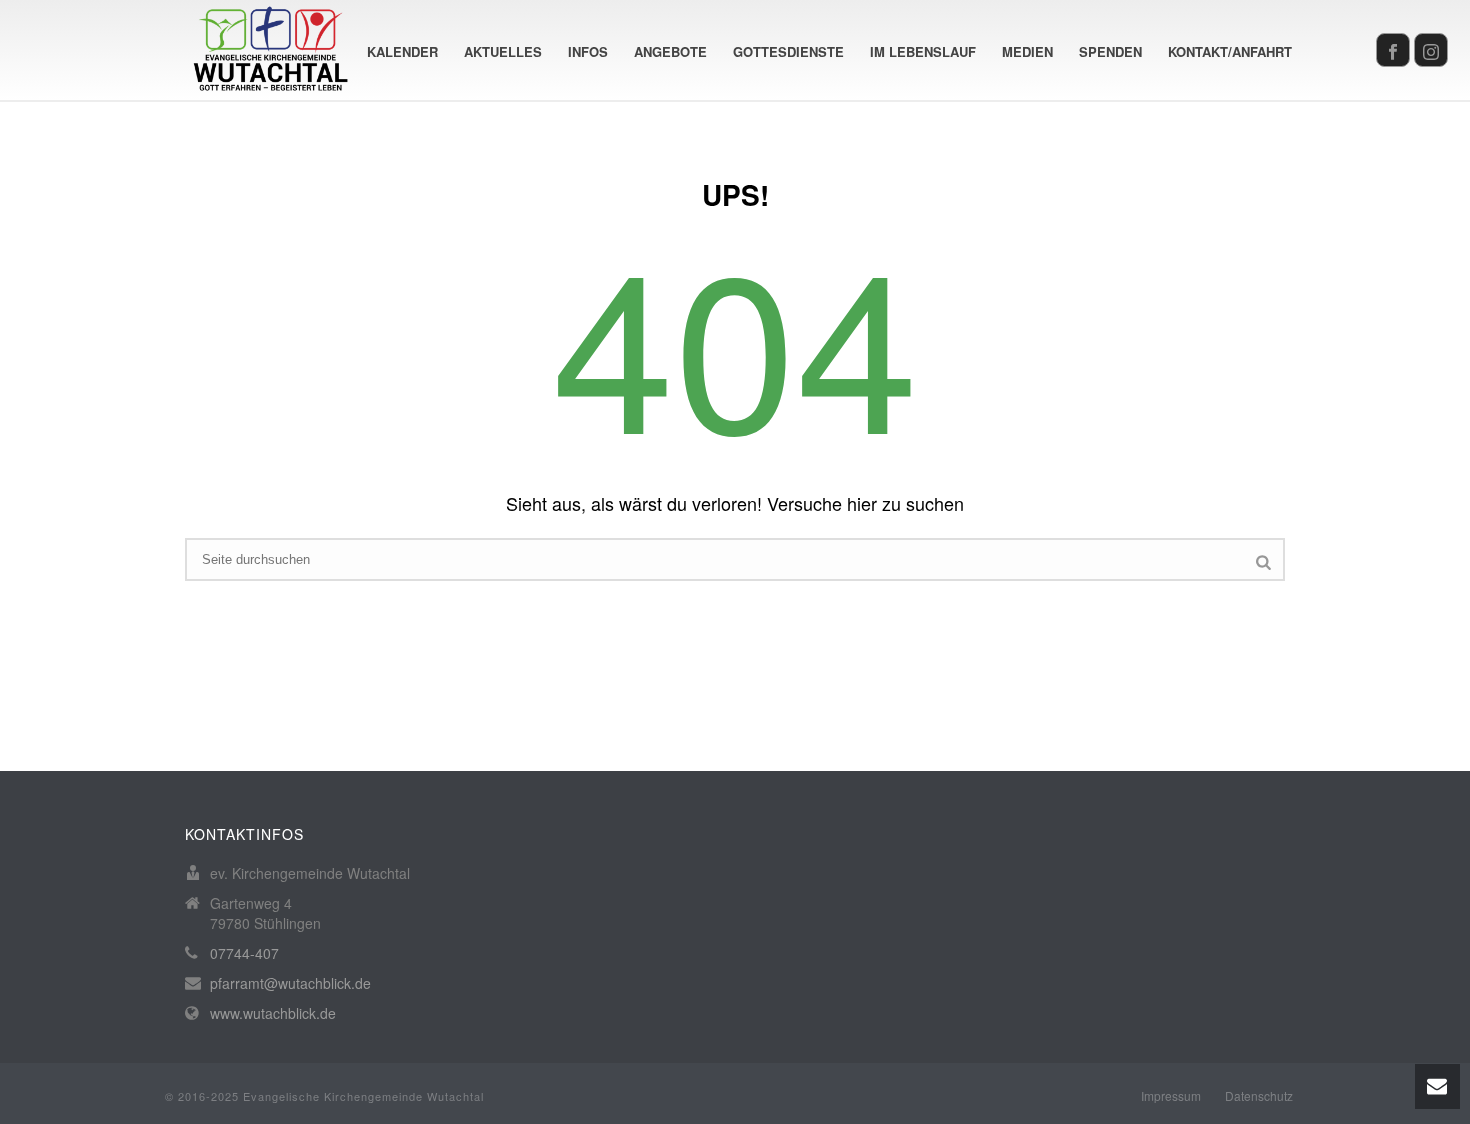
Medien (1027, 51)
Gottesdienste (788, 51)
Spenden (1110, 51)
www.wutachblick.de (273, 1013)
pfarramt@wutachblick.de (290, 983)
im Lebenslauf (923, 51)
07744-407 (244, 953)
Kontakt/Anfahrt (1230, 51)
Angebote (670, 51)
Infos (588, 51)
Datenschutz (1259, 1096)
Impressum (1171, 1096)
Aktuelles (503, 51)
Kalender (402, 51)
